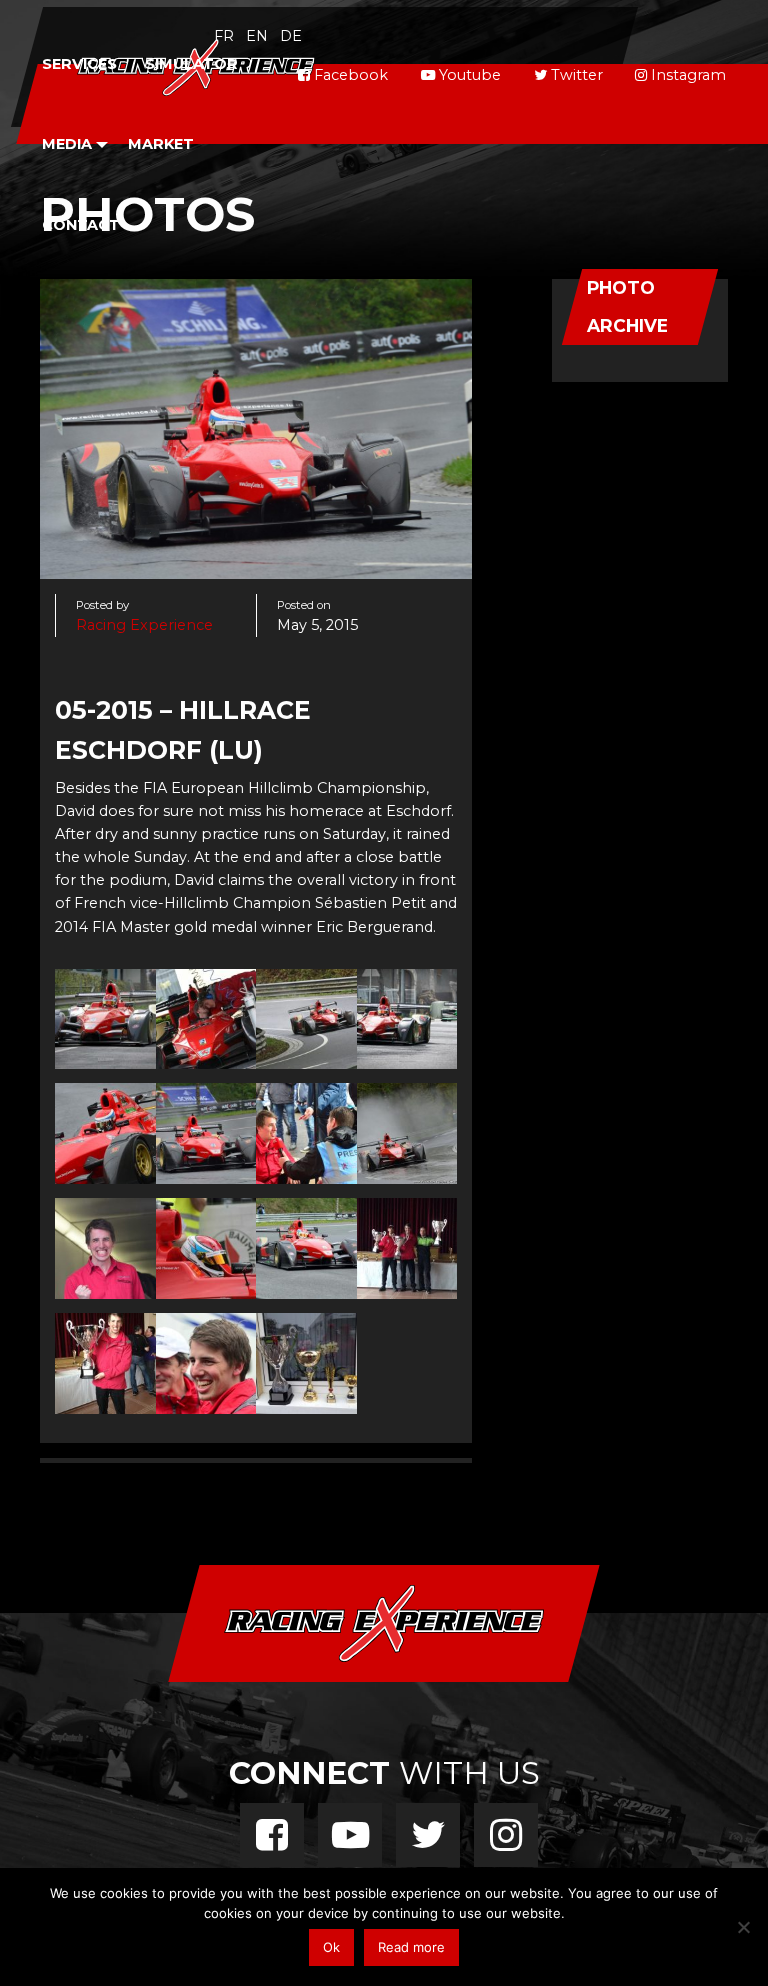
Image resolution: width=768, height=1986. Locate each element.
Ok (331, 1947)
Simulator (191, 64)
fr (224, 36)
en (257, 36)
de (291, 36)
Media (67, 144)
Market (161, 144)
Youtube (468, 75)
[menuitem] (79, 64)
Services (79, 64)
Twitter (575, 75)
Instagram (686, 75)
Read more (411, 1947)
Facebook (349, 75)
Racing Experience (144, 625)
